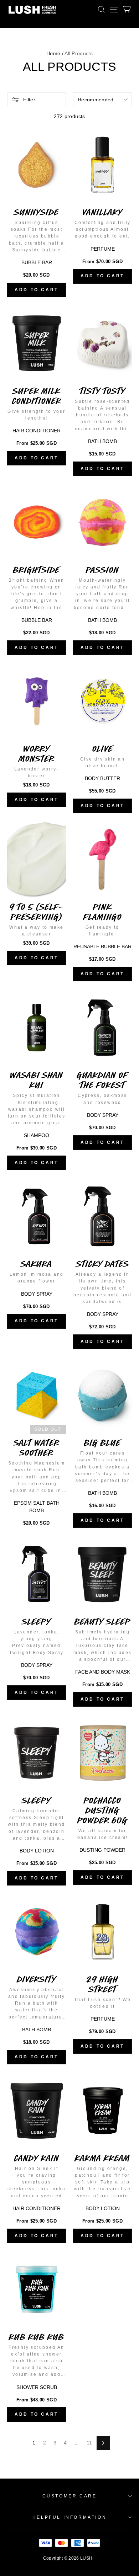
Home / (55, 53)
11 (89, 2443)
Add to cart (37, 290)
